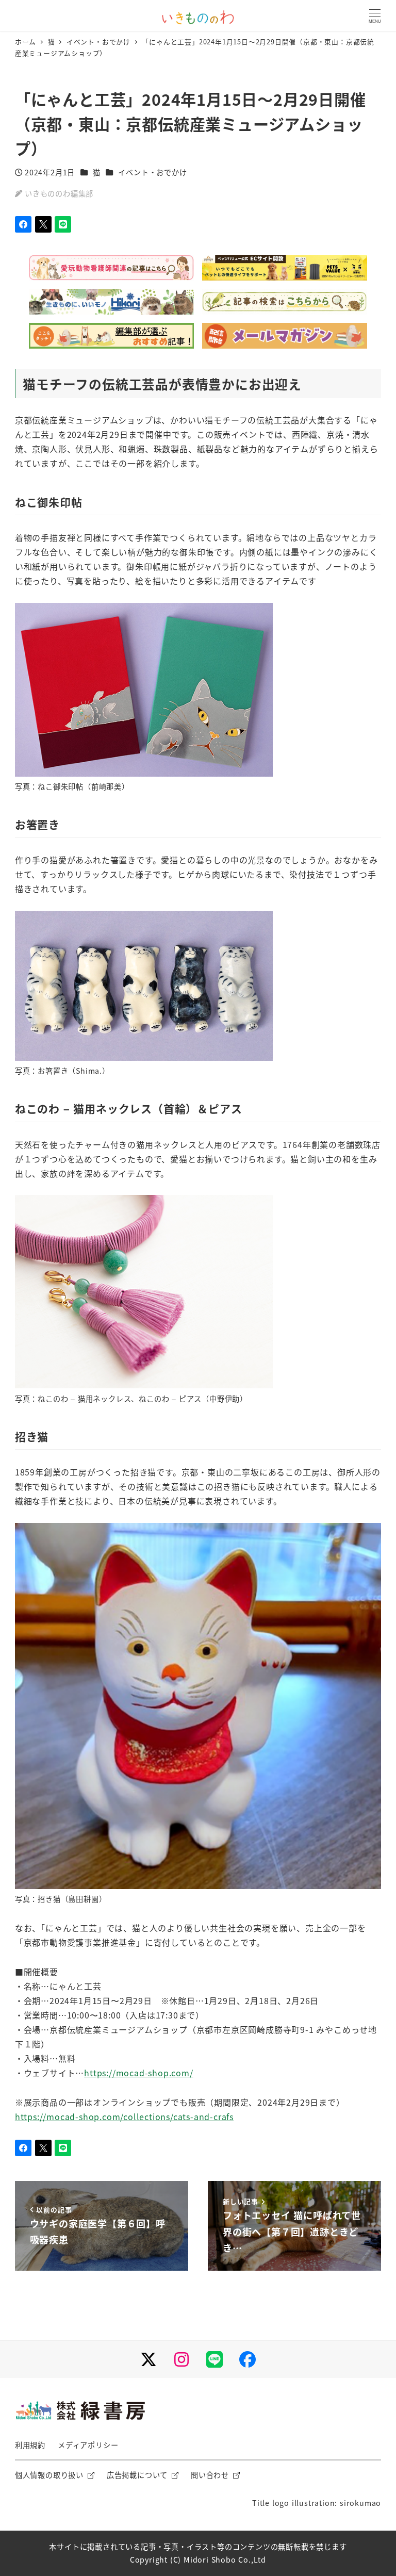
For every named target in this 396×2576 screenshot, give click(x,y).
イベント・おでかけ (152, 172)
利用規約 (30, 2445)
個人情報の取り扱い (49, 2475)
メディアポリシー (88, 2445)
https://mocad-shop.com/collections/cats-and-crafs (124, 2116)
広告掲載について (137, 2475)
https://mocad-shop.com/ (138, 2073)
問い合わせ (210, 2475)
